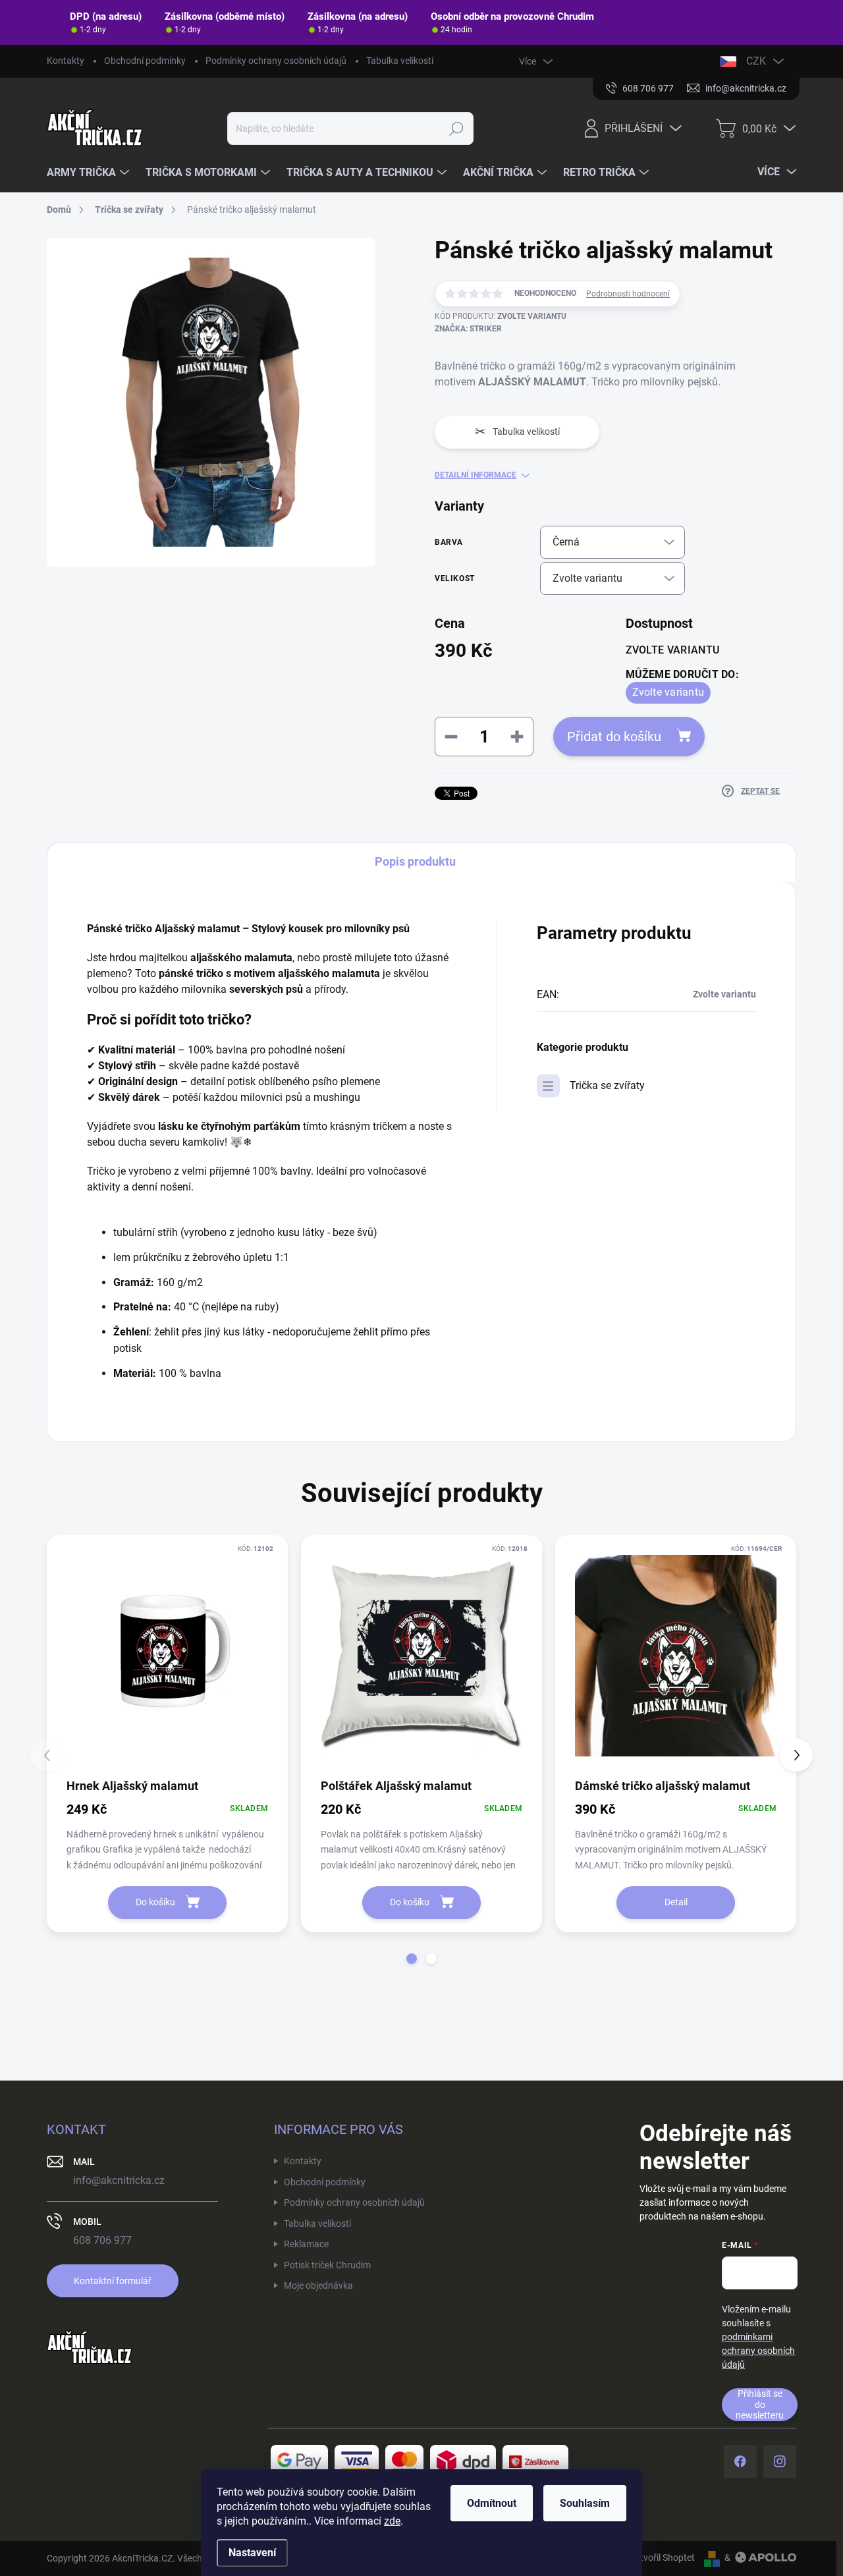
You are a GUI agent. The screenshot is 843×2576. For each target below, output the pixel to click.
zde (392, 2521)
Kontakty (66, 61)
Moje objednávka (318, 2285)
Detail (676, 1902)
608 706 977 (102, 2240)
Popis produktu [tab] (415, 861)
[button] (412, 1959)
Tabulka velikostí (400, 61)
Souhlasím (585, 2503)
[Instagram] (780, 2461)
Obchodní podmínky (145, 61)
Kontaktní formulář (113, 2281)
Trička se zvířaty (607, 1085)
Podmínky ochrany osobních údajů (276, 61)
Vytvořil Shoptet (662, 2558)
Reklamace (306, 2244)
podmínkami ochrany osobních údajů (758, 2351)
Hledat (456, 128)
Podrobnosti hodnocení (628, 294)
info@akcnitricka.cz (119, 2180)
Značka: (468, 329)
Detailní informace (476, 475)
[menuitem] (90, 173)
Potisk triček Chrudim (327, 2265)
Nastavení (252, 2553)
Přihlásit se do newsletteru (760, 2404)
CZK (756, 61)
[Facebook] (740, 2461)
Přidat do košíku (614, 737)
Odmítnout (492, 2503)
